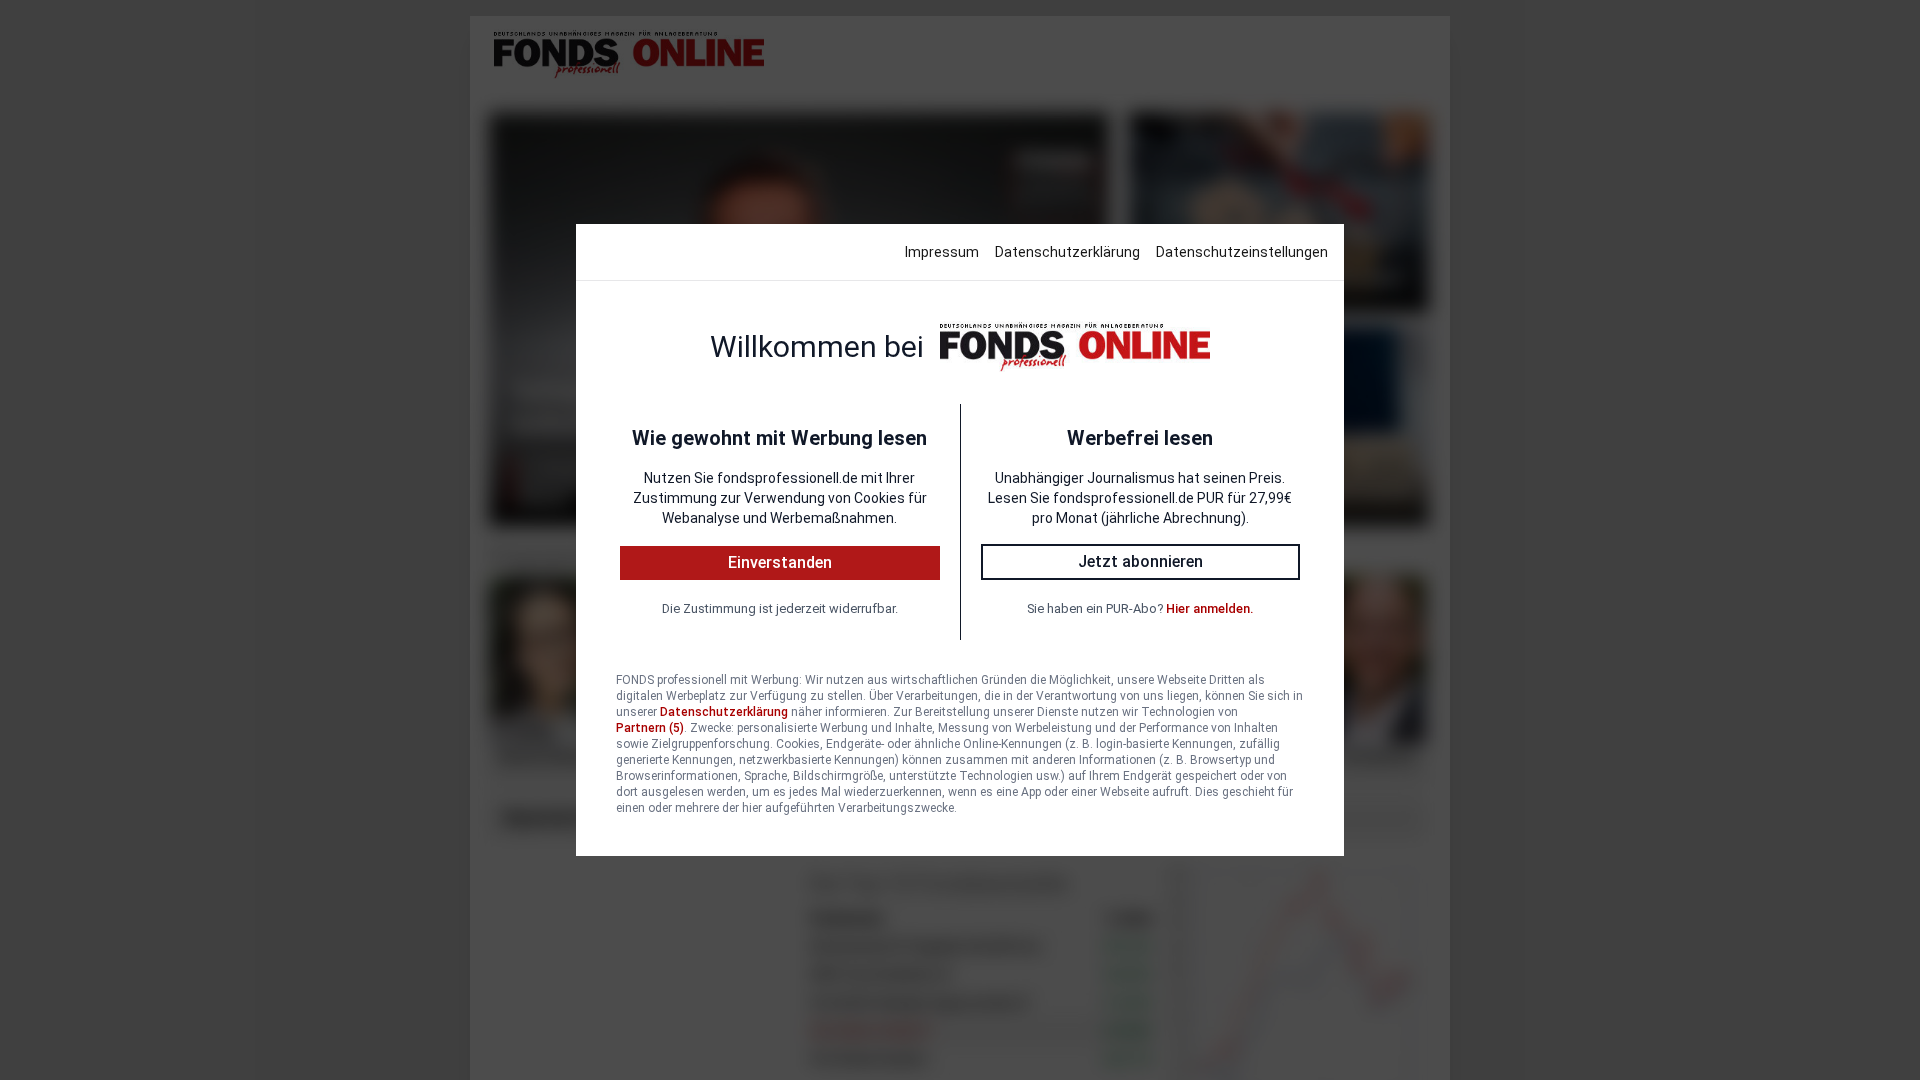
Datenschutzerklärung (1067, 252)
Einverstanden (780, 562)
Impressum (942, 252)
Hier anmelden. (1209, 608)
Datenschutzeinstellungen (1242, 252)
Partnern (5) (650, 728)
